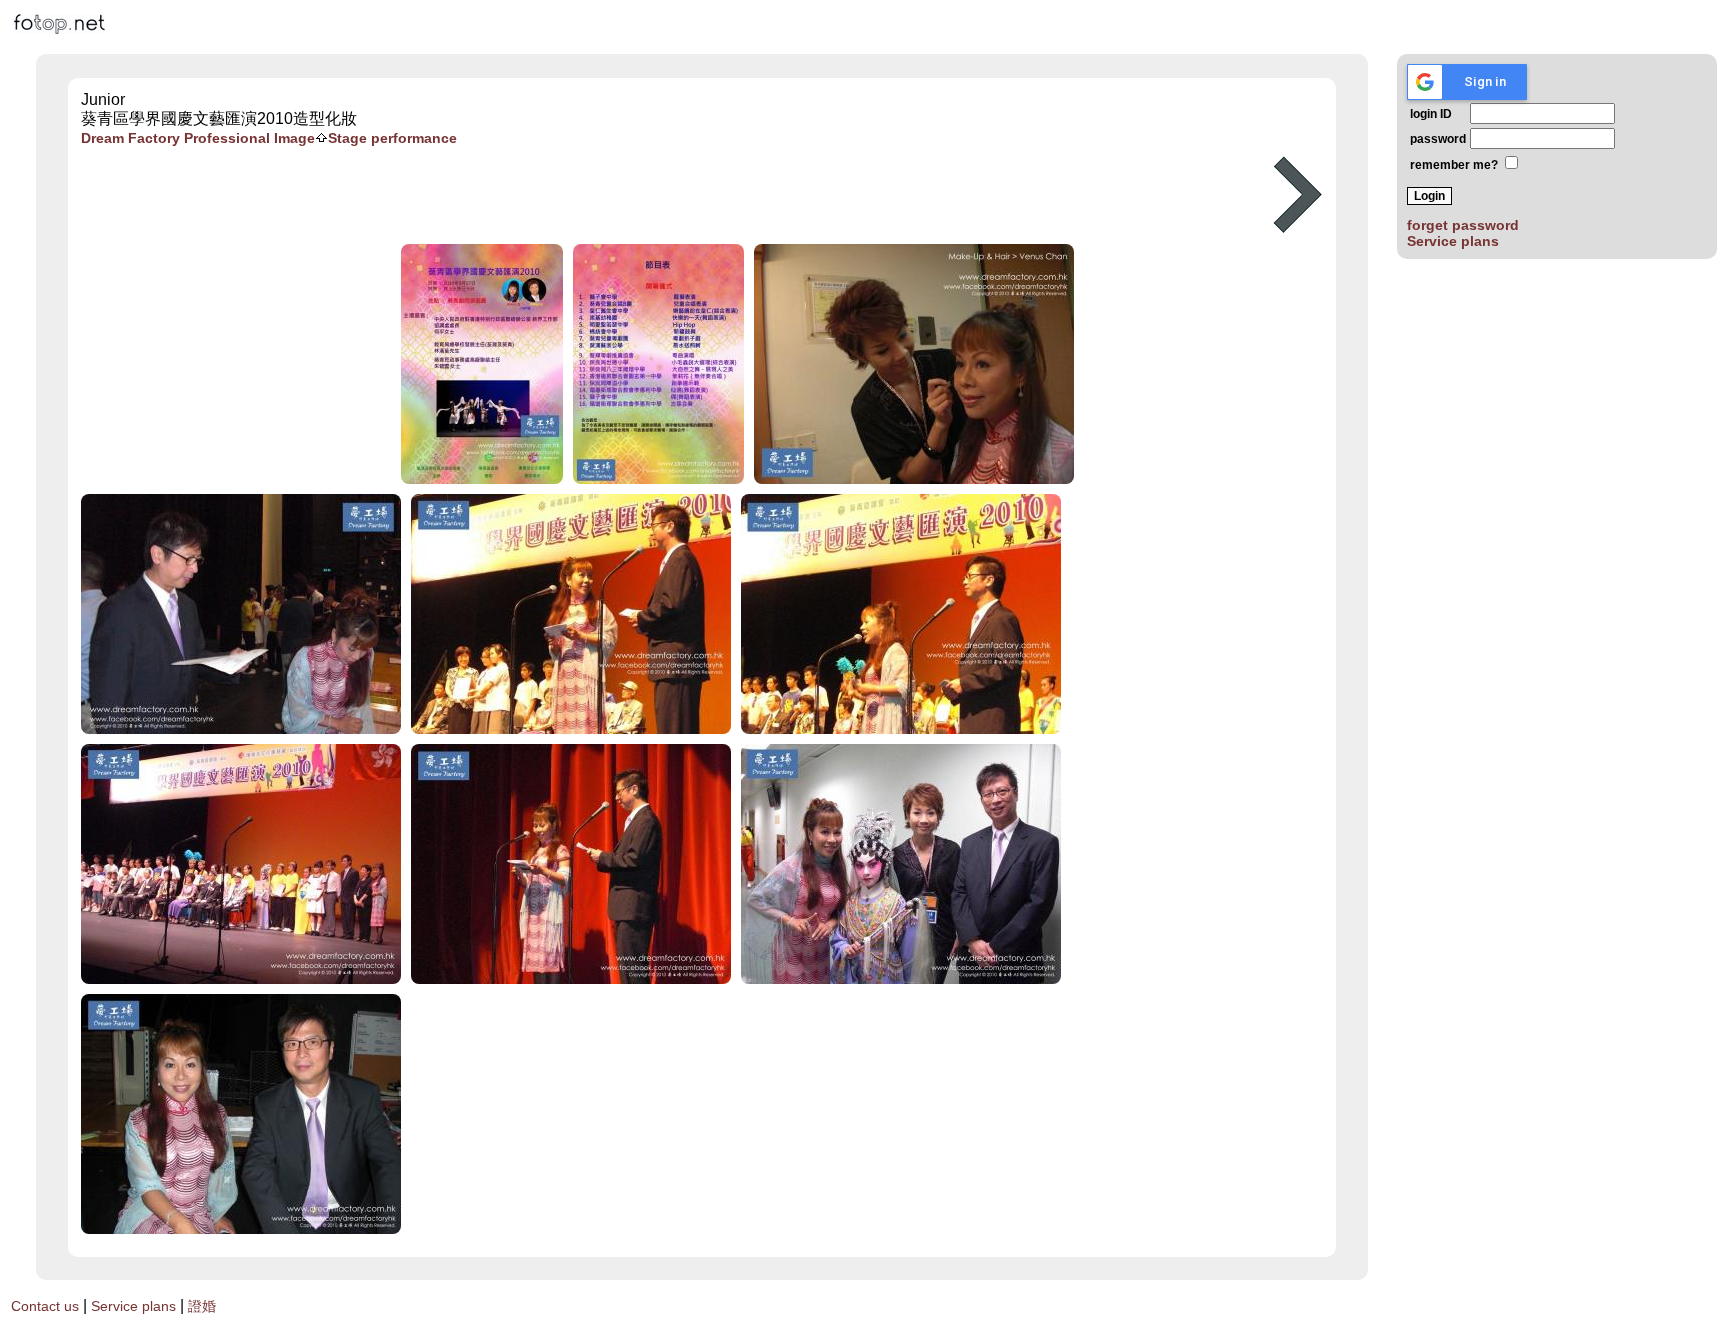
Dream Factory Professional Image (198, 138)
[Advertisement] (662, 195)
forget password (1463, 225)
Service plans (1453, 241)
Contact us (45, 1306)
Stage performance (392, 138)
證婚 (202, 1306)
